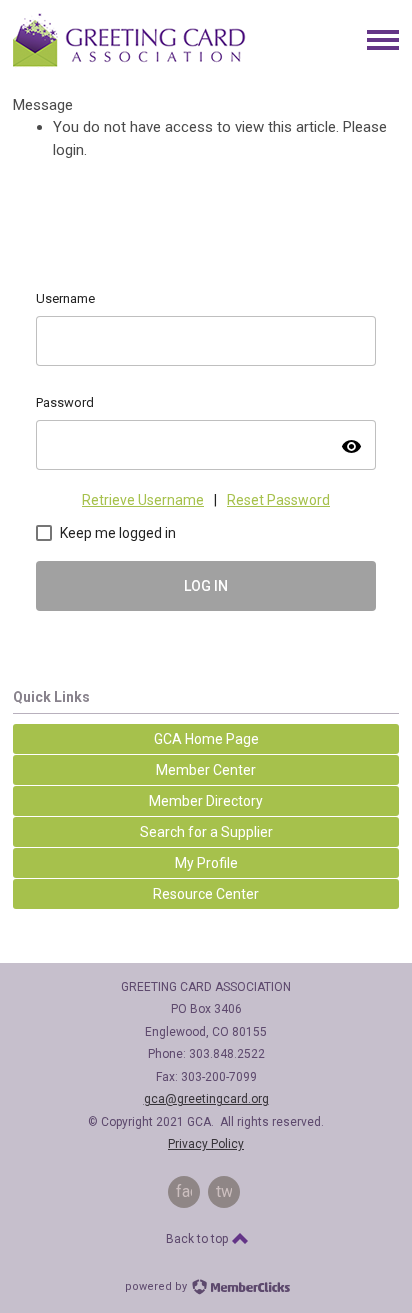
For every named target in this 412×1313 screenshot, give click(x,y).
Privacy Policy (206, 1144)
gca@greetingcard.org (206, 1099)
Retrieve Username (143, 500)
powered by (157, 1286)
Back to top (198, 1239)
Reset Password (278, 500)
